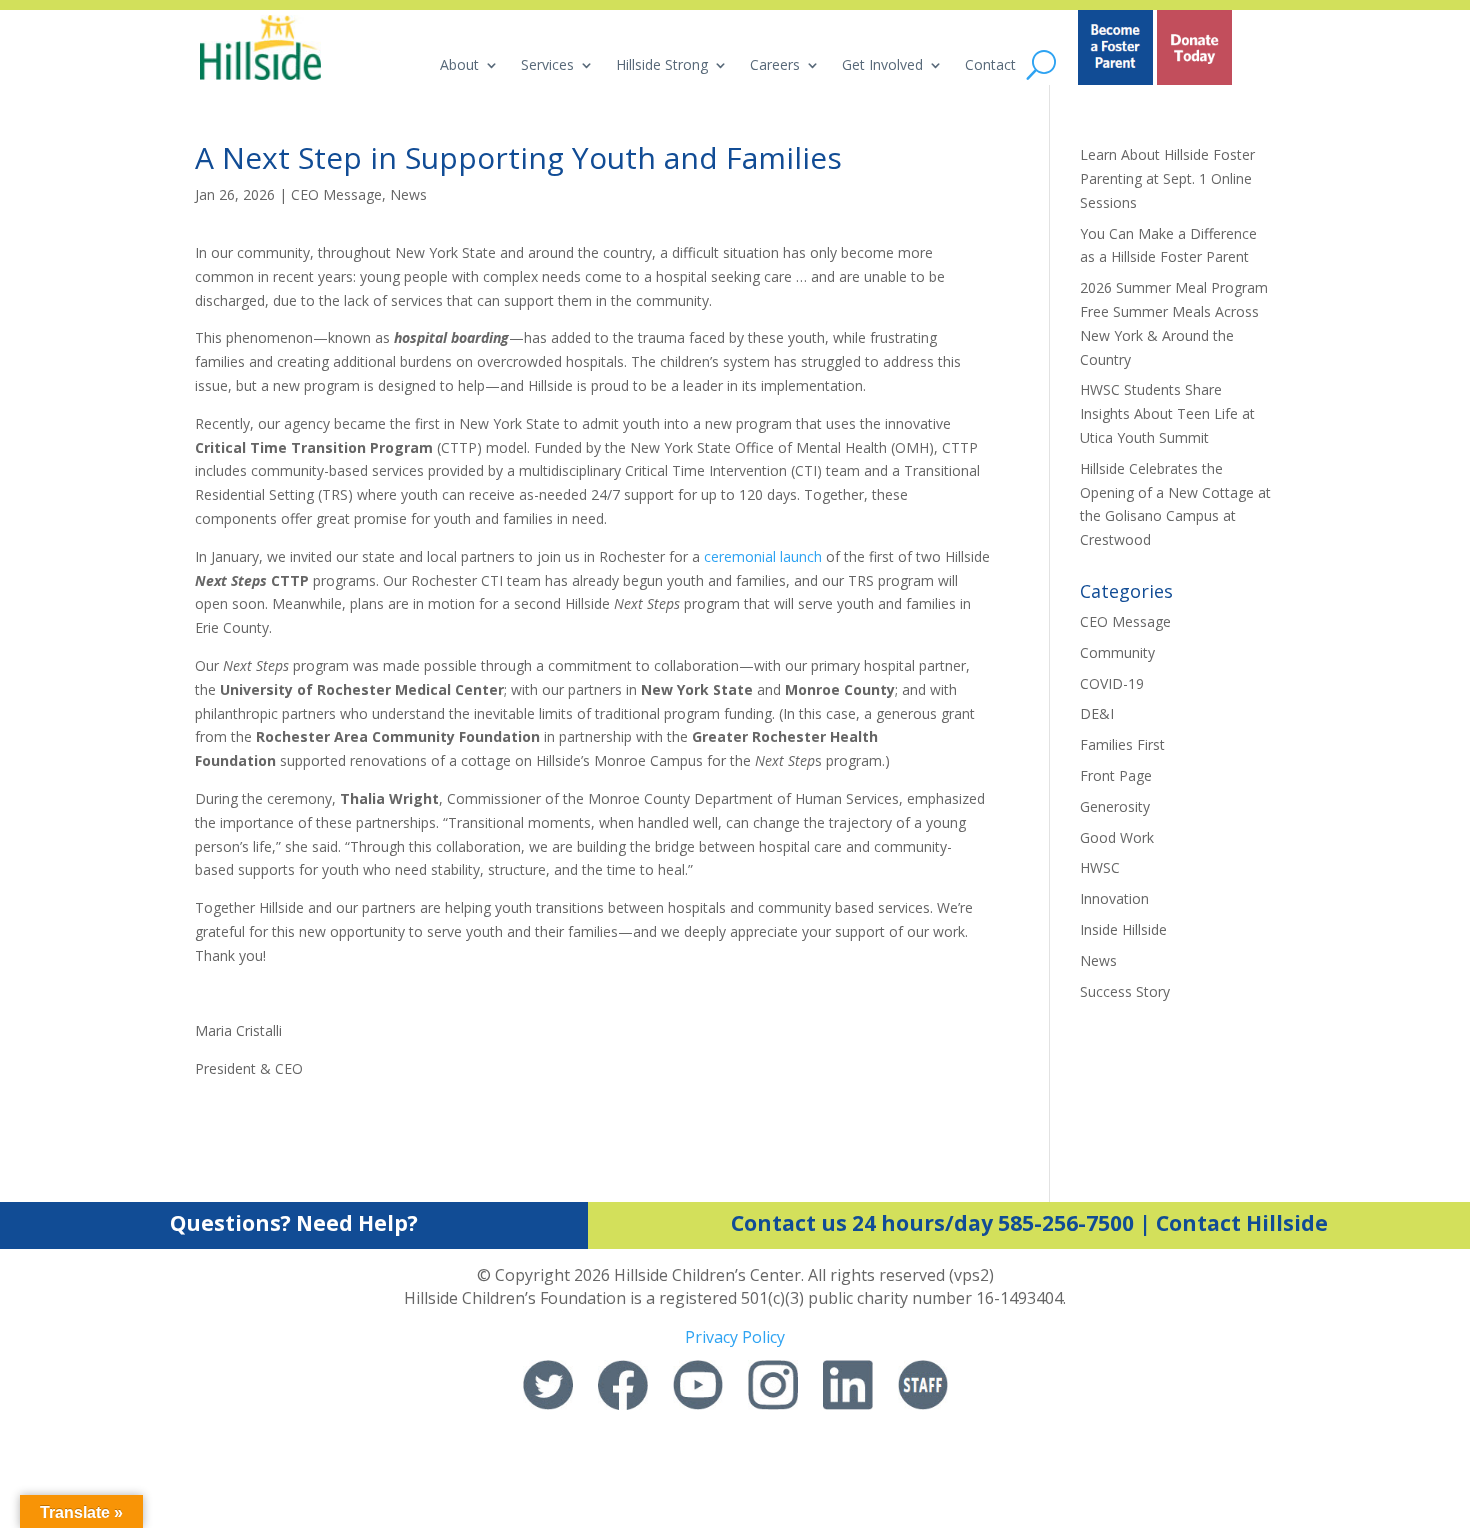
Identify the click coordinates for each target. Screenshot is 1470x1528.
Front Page (1116, 775)
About (459, 66)
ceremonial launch (763, 556)
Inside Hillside (1123, 929)
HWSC (1100, 867)
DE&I (1097, 713)
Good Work (1117, 837)
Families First (1122, 744)
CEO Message (336, 194)
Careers (775, 66)
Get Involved (882, 66)
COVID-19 (1112, 683)
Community (1117, 652)
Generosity (1115, 806)
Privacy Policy (735, 1337)
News (408, 194)
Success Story (1125, 991)
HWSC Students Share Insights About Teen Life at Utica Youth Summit (1167, 413)
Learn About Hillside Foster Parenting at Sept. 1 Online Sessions (1167, 178)
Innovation (1114, 898)
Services (547, 66)
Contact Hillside (1242, 1223)
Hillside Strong (662, 66)
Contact (990, 66)
